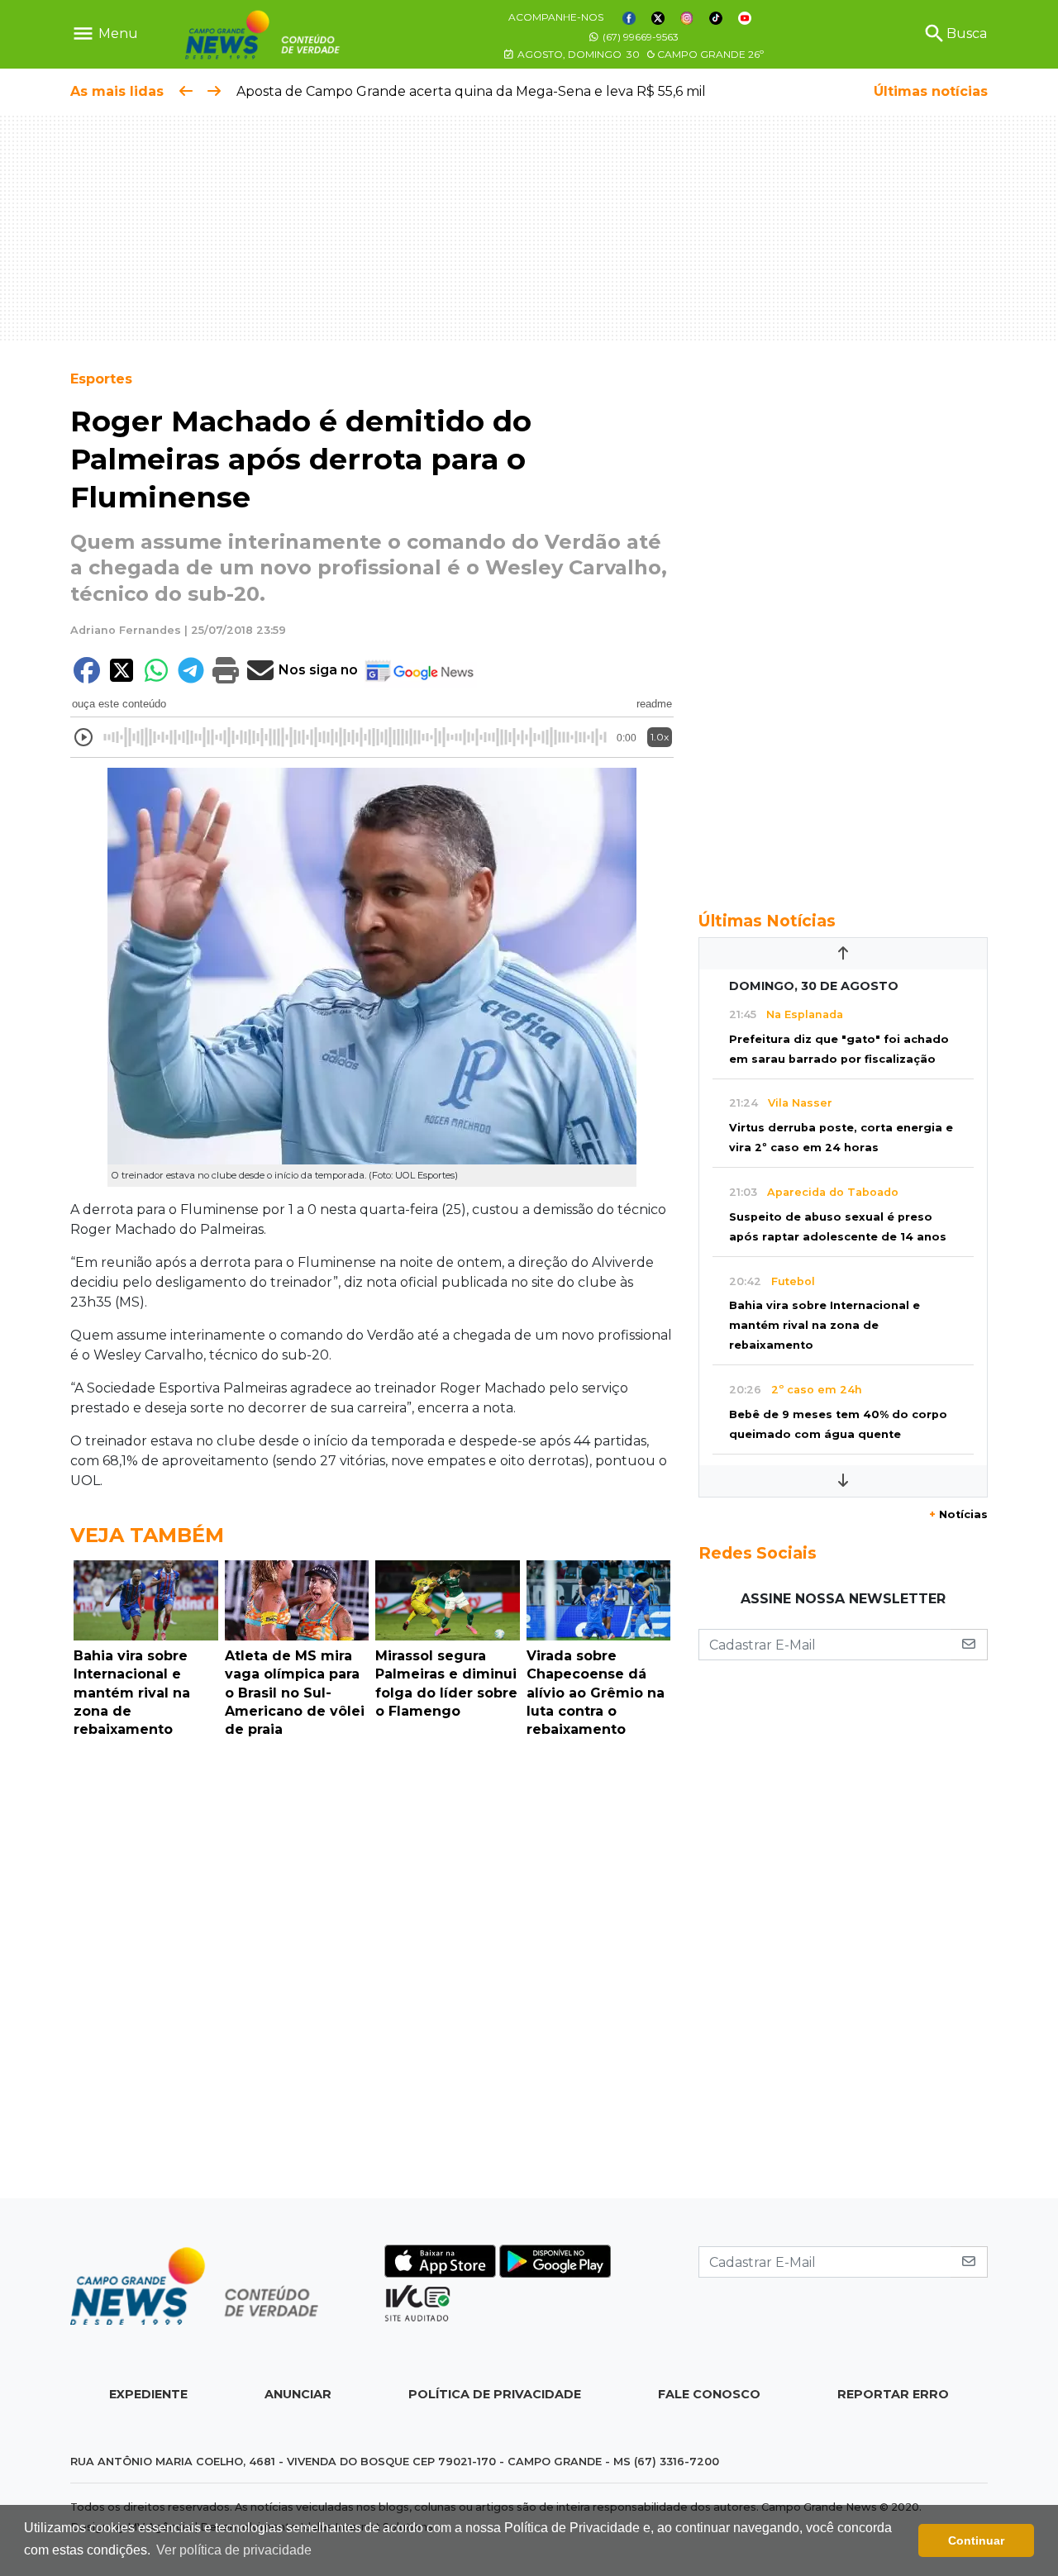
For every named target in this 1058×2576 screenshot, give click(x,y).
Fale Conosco (709, 2394)
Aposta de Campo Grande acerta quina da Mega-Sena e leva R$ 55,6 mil (471, 91)
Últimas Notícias (767, 921)
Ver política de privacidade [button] (234, 2550)
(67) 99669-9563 (639, 37)
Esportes (101, 379)
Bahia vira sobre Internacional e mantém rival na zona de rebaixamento (824, 1325)
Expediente (148, 2394)
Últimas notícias (931, 91)
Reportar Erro (893, 2394)
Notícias (958, 1514)
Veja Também (147, 1535)
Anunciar (298, 2394)
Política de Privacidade (495, 2394)
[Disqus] (372, 1973)
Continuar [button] (976, 2540)
